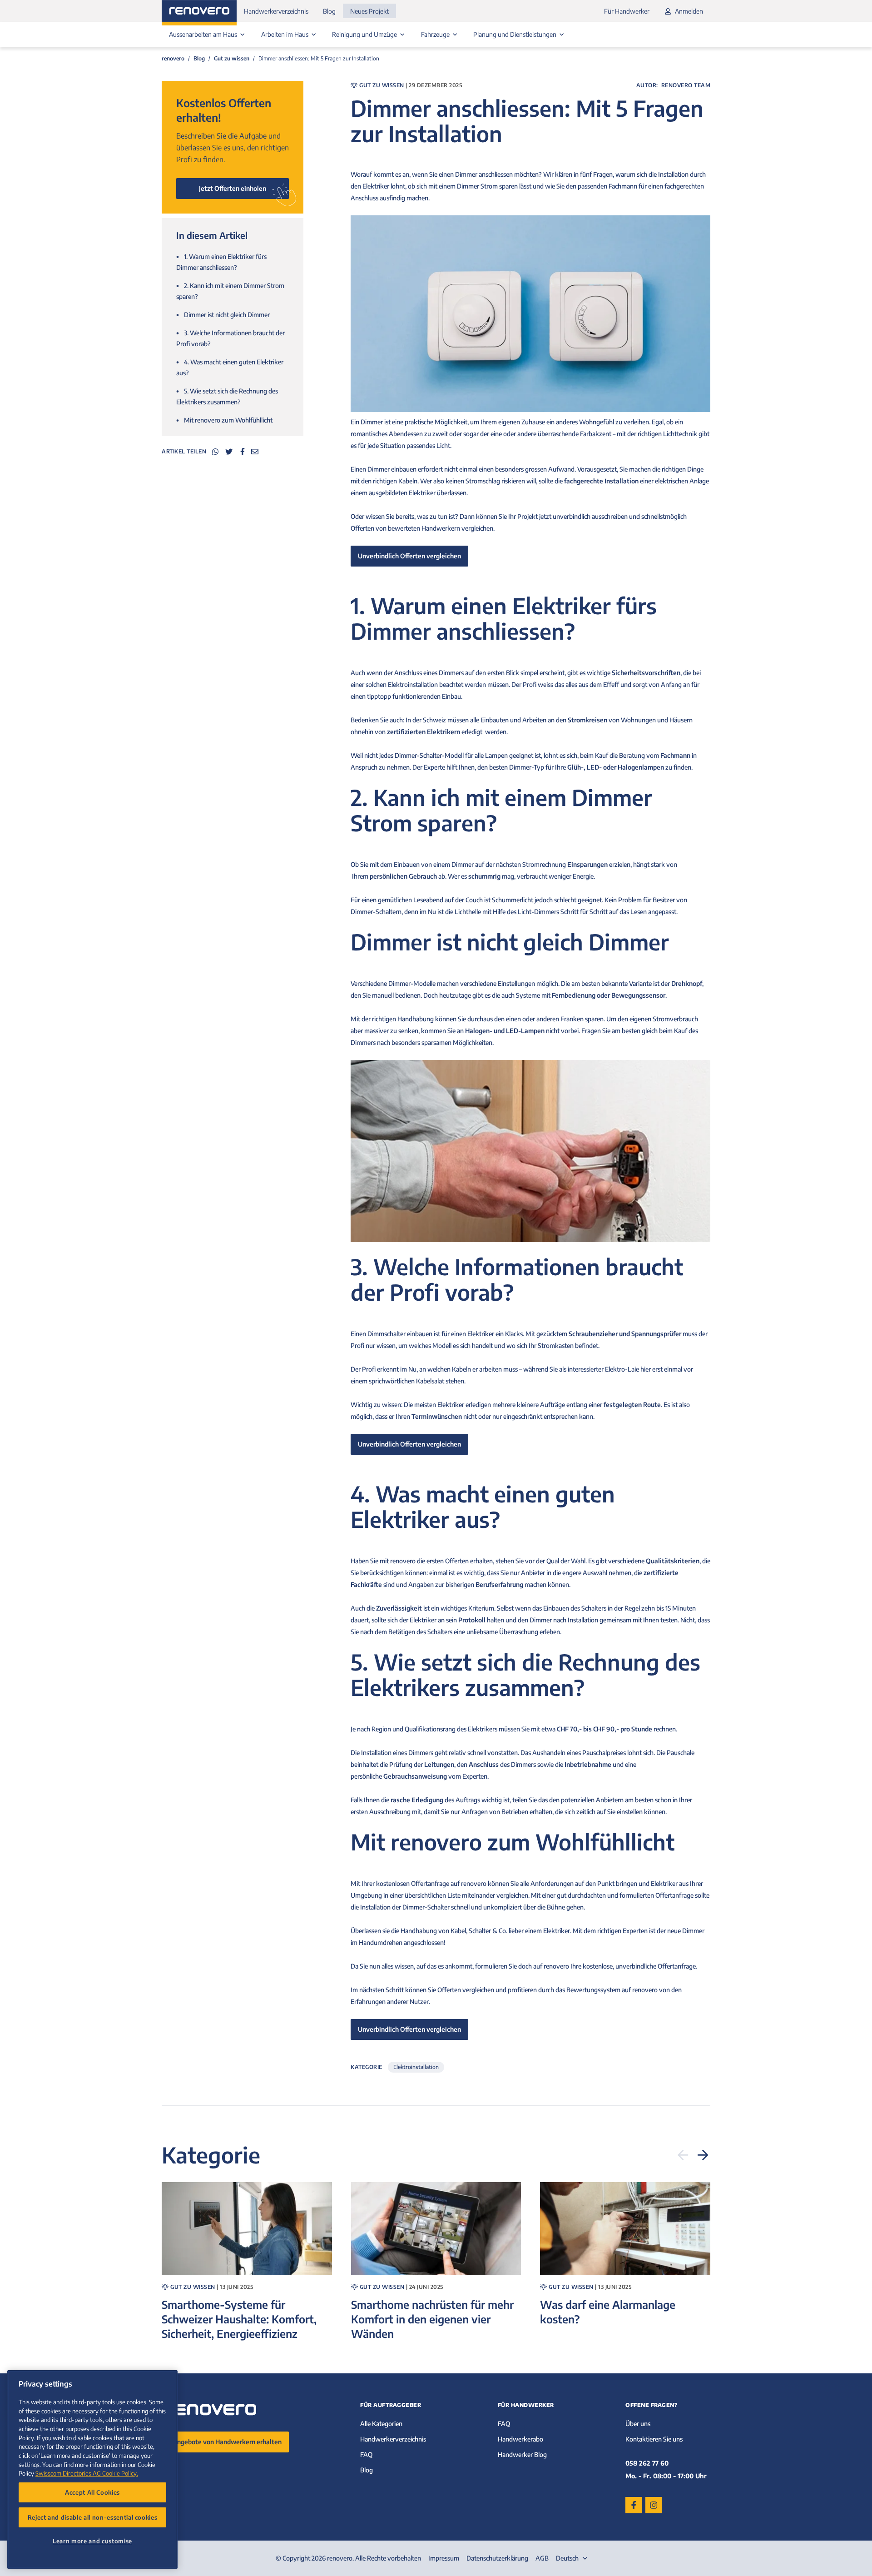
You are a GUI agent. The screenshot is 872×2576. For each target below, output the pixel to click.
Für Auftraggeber (391, 2405)
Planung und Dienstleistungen (515, 34)
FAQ (366, 2454)
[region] (92, 2469)
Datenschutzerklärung (497, 2558)
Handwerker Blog (522, 2454)
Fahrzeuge (436, 34)
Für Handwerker (627, 11)
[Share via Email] (255, 452)
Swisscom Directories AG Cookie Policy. (87, 2473)
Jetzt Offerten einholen (233, 188)
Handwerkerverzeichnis (276, 11)
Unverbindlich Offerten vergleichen (409, 556)
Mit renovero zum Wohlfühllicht (224, 420)
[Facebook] (634, 2505)
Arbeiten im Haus (285, 34)
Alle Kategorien (381, 2424)
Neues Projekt (369, 11)
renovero (173, 58)
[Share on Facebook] (243, 452)
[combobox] (573, 2558)
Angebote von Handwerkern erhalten (227, 2442)
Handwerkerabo (520, 2439)
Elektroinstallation (416, 2067)
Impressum (444, 2558)
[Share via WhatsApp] (215, 452)
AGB (542, 2558)
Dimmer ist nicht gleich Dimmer (223, 315)
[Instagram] (654, 2505)
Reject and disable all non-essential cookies (93, 2517)
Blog (329, 11)
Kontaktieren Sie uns (654, 2439)
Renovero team (686, 85)
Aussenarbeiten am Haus (204, 34)
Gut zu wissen (232, 58)
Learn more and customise (92, 2541)
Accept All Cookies (92, 2492)
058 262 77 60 (647, 2463)
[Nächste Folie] (703, 2155)
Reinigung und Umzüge (365, 34)
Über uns (638, 2424)
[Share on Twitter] (229, 452)
